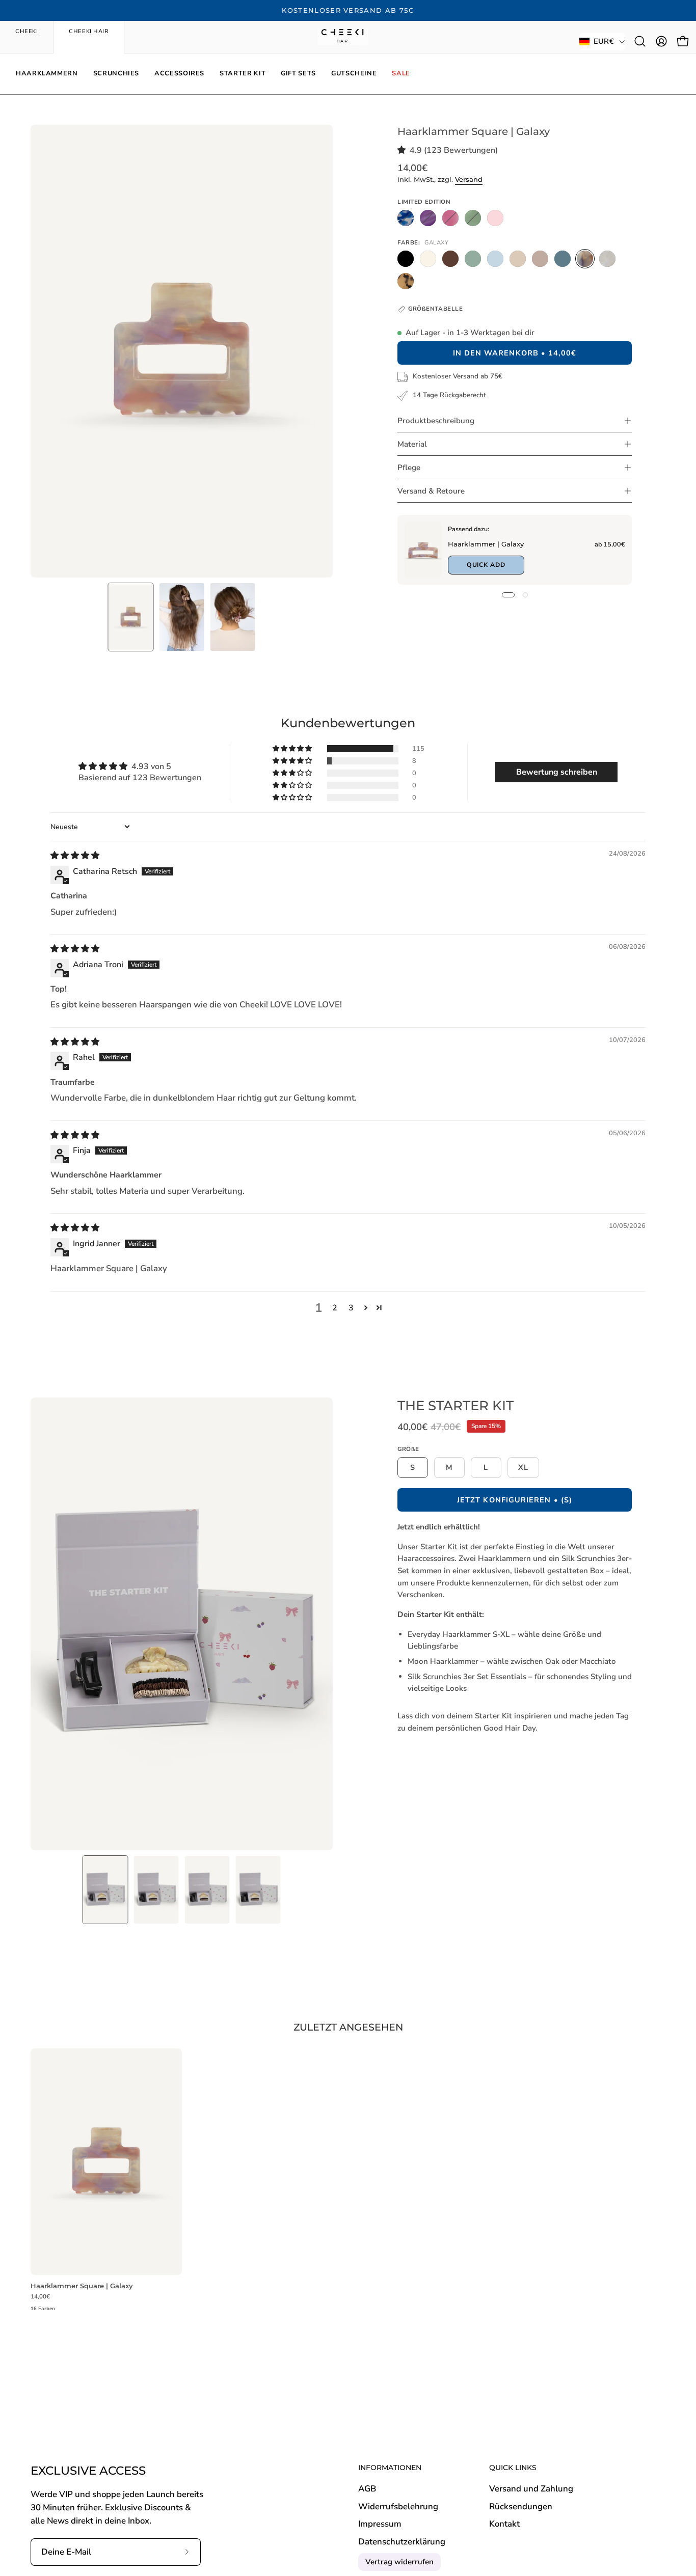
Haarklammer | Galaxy (485, 544)
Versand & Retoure (431, 491)
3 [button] (351, 1308)
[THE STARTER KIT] (105, 1890)
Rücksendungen (521, 2506)
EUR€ (604, 41)
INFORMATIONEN (390, 2468)
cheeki (26, 31)
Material (412, 444)
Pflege (409, 468)
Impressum (380, 2524)
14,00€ (40, 2297)
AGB (367, 2489)
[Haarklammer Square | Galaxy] (131, 617)
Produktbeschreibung (436, 421)
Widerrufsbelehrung (398, 2506)
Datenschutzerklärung (402, 2542)
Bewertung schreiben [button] (557, 772)
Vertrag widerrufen (399, 2562)
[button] (640, 41)
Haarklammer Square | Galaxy (82, 2286)
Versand (469, 180)
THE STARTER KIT (456, 1405)
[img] (75, 856)
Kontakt (504, 2524)
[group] (348, 11)
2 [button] (335, 1308)
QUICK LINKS (513, 2468)
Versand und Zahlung (531, 2489)
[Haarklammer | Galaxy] (423, 550)
